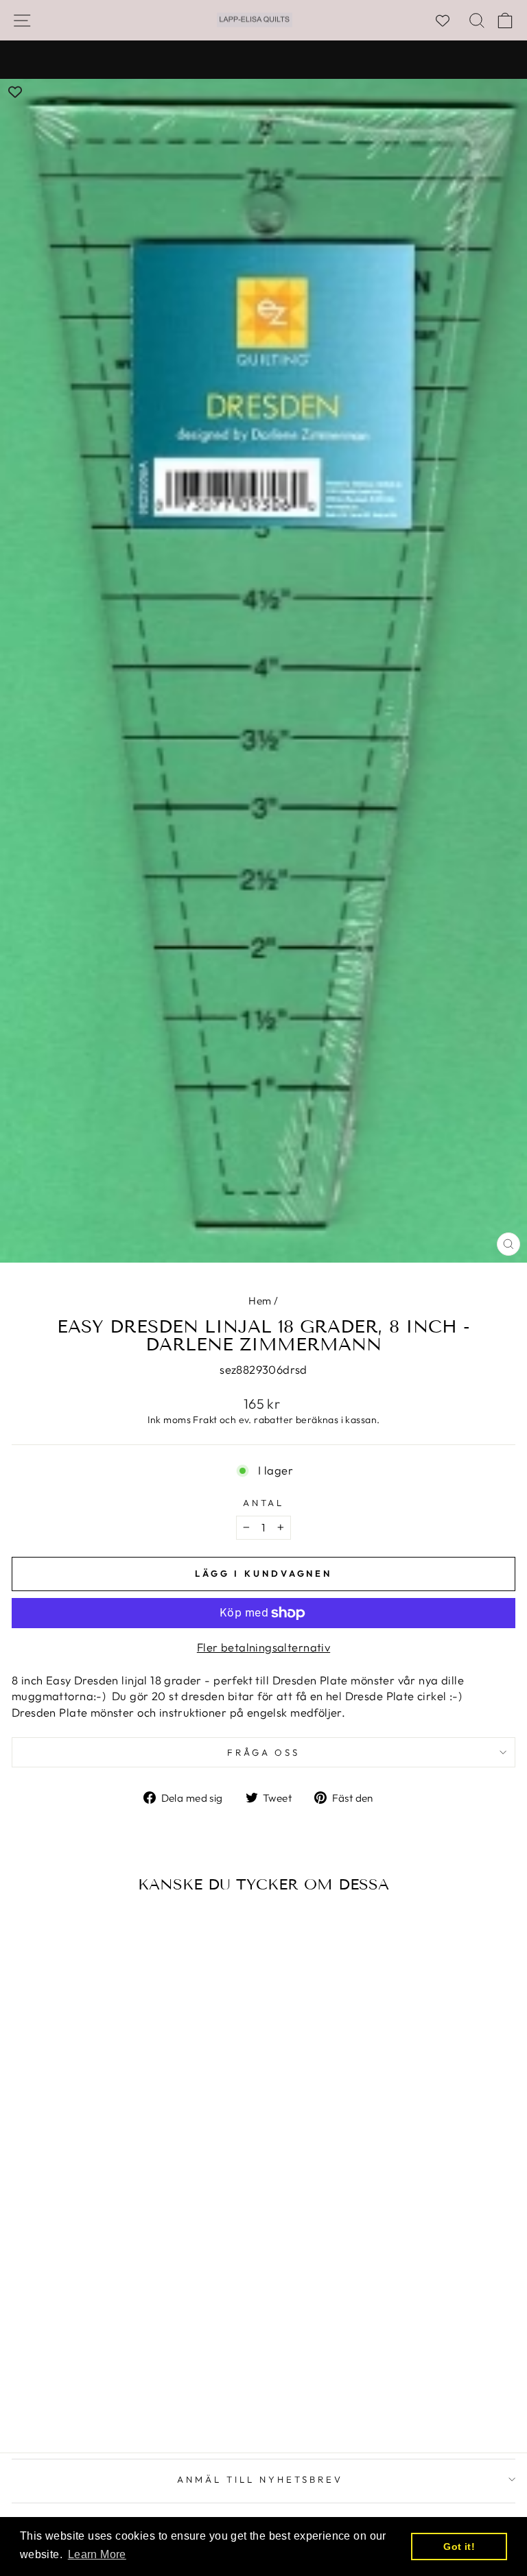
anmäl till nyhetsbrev (260, 2479)
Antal (264, 1503)
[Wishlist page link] (449, 21)
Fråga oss (264, 1752)
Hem (260, 1301)
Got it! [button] (459, 2547)
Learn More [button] (97, 2554)
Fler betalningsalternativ (263, 1647)
